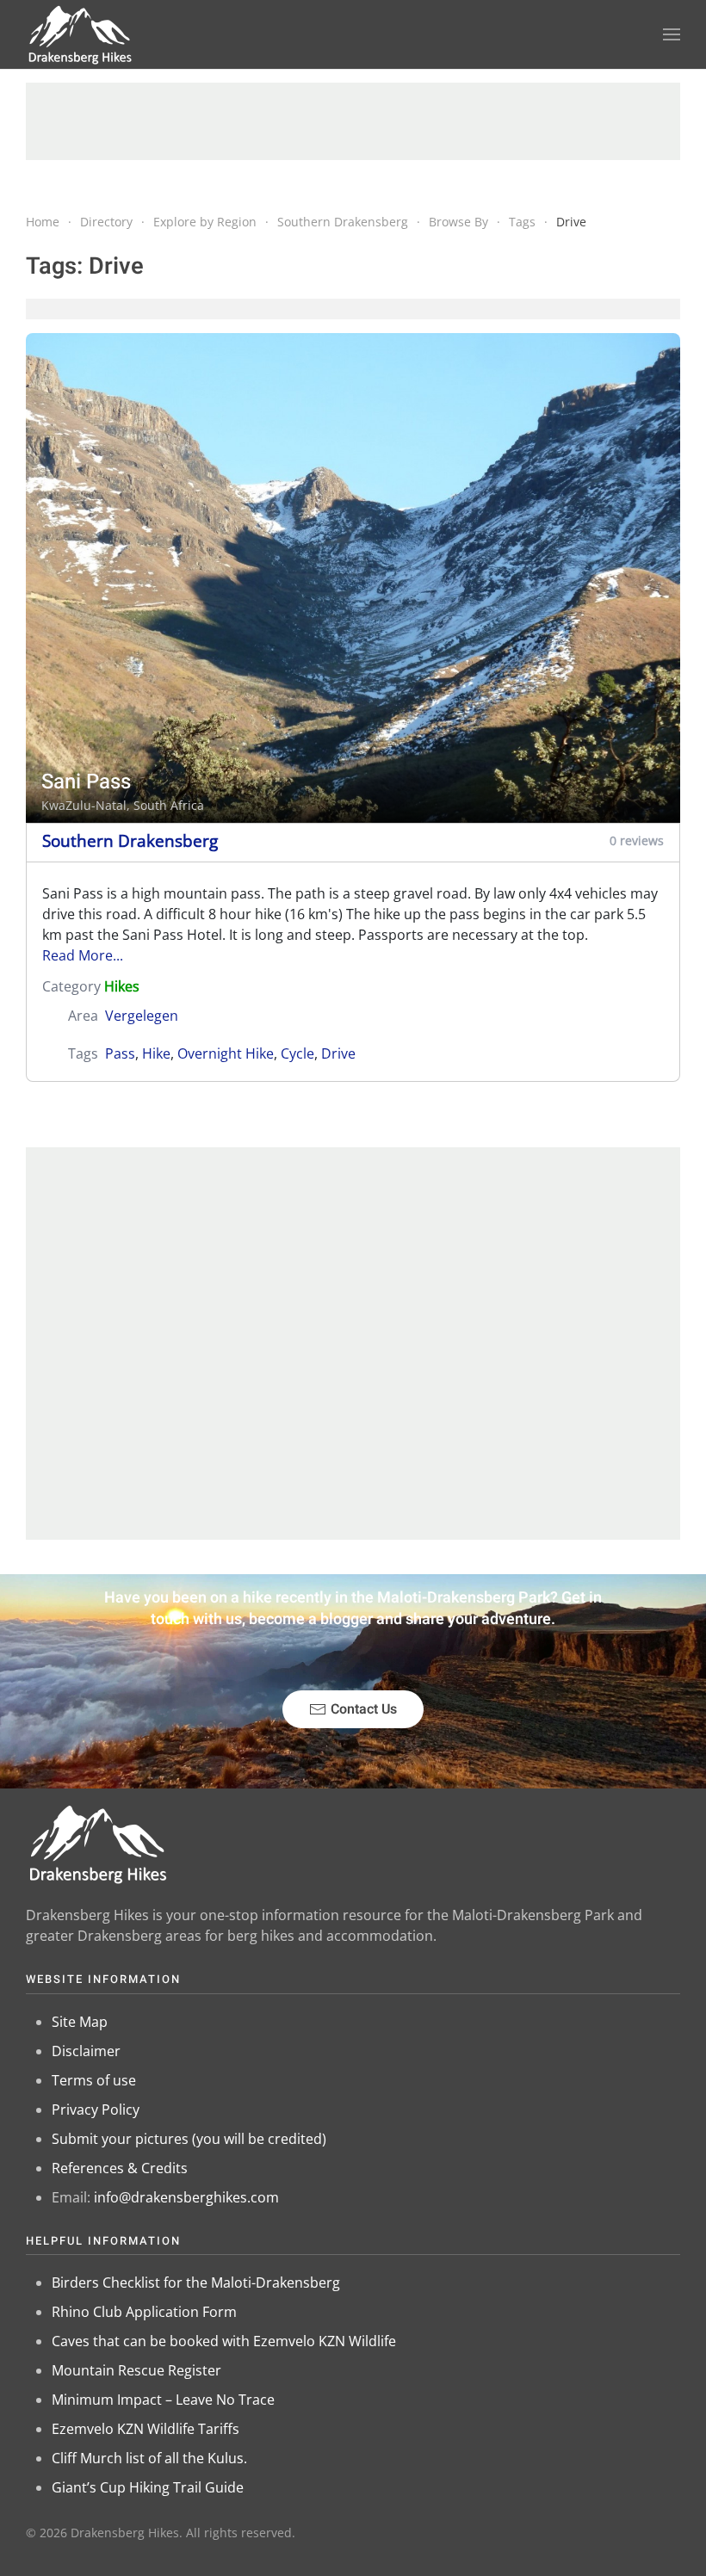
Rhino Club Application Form (144, 2312)
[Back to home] (81, 34)
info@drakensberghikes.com (186, 2197)
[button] (672, 34)
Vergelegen (142, 1016)
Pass (120, 1053)
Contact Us (364, 1709)
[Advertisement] (353, 121)
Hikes (122, 986)
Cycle (297, 1053)
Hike (156, 1053)
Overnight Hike (226, 1053)
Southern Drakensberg (130, 840)
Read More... (83, 955)
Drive (338, 1053)
